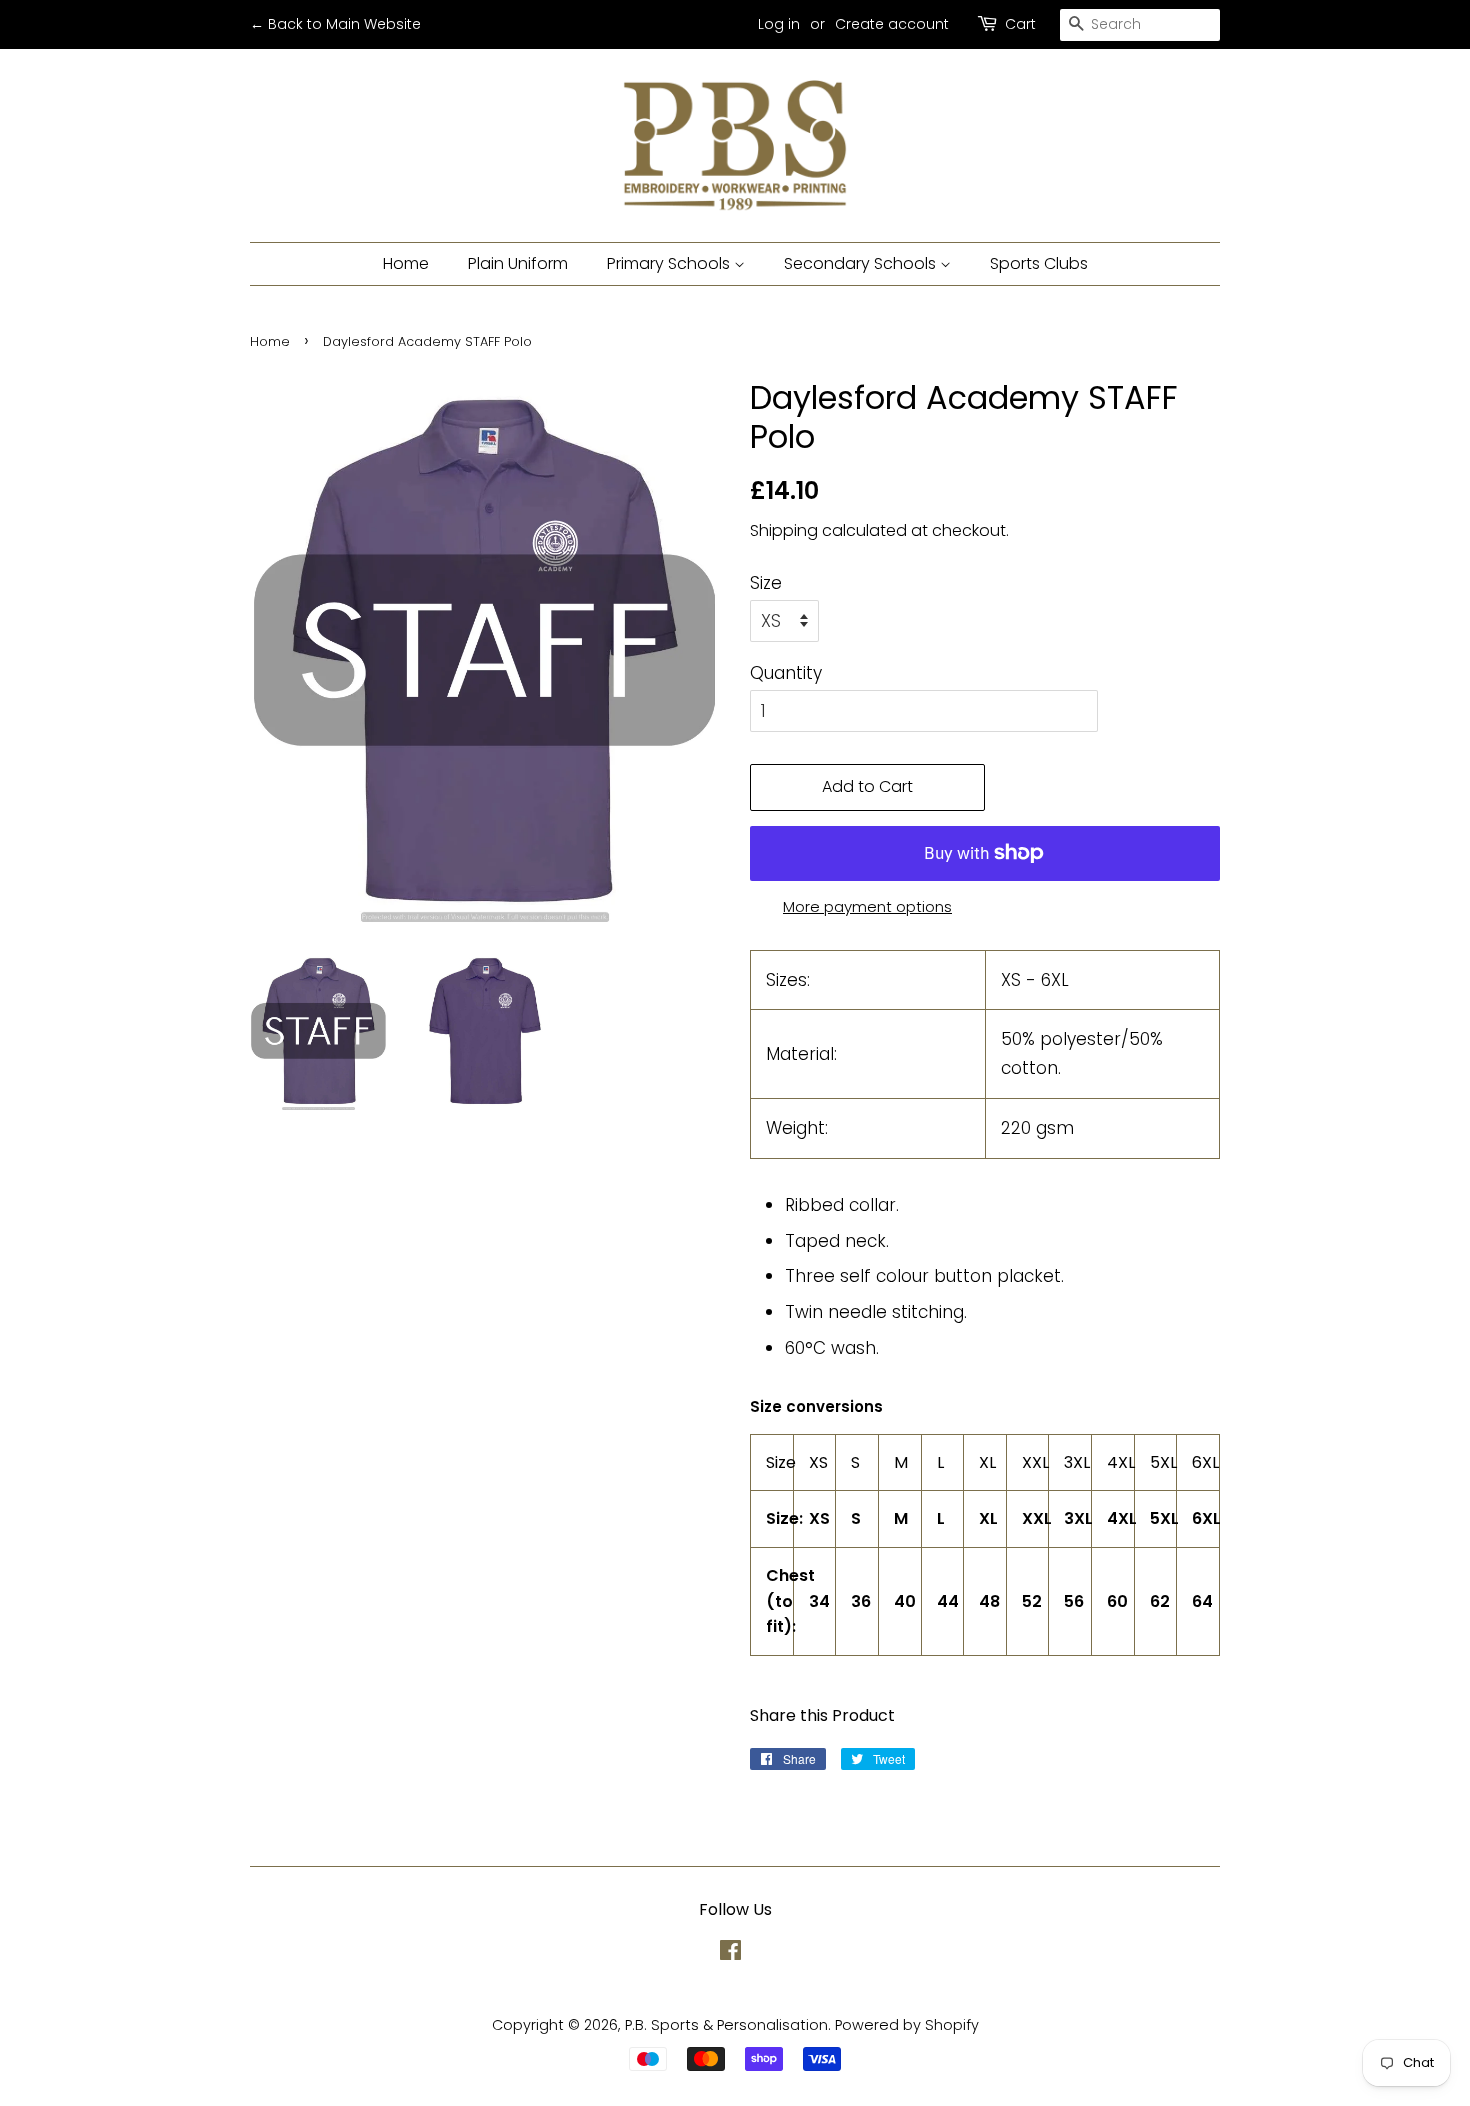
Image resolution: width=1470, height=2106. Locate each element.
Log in (779, 24)
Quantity (786, 673)
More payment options (867, 906)
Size (766, 583)
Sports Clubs (1039, 263)
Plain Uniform (518, 263)
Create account (892, 24)
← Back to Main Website (335, 24)
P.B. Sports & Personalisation (726, 2025)
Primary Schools (670, 263)
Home (406, 263)
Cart (1020, 24)
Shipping (784, 530)
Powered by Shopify (907, 2025)
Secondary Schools (862, 263)
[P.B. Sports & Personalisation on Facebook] (730, 1954)
